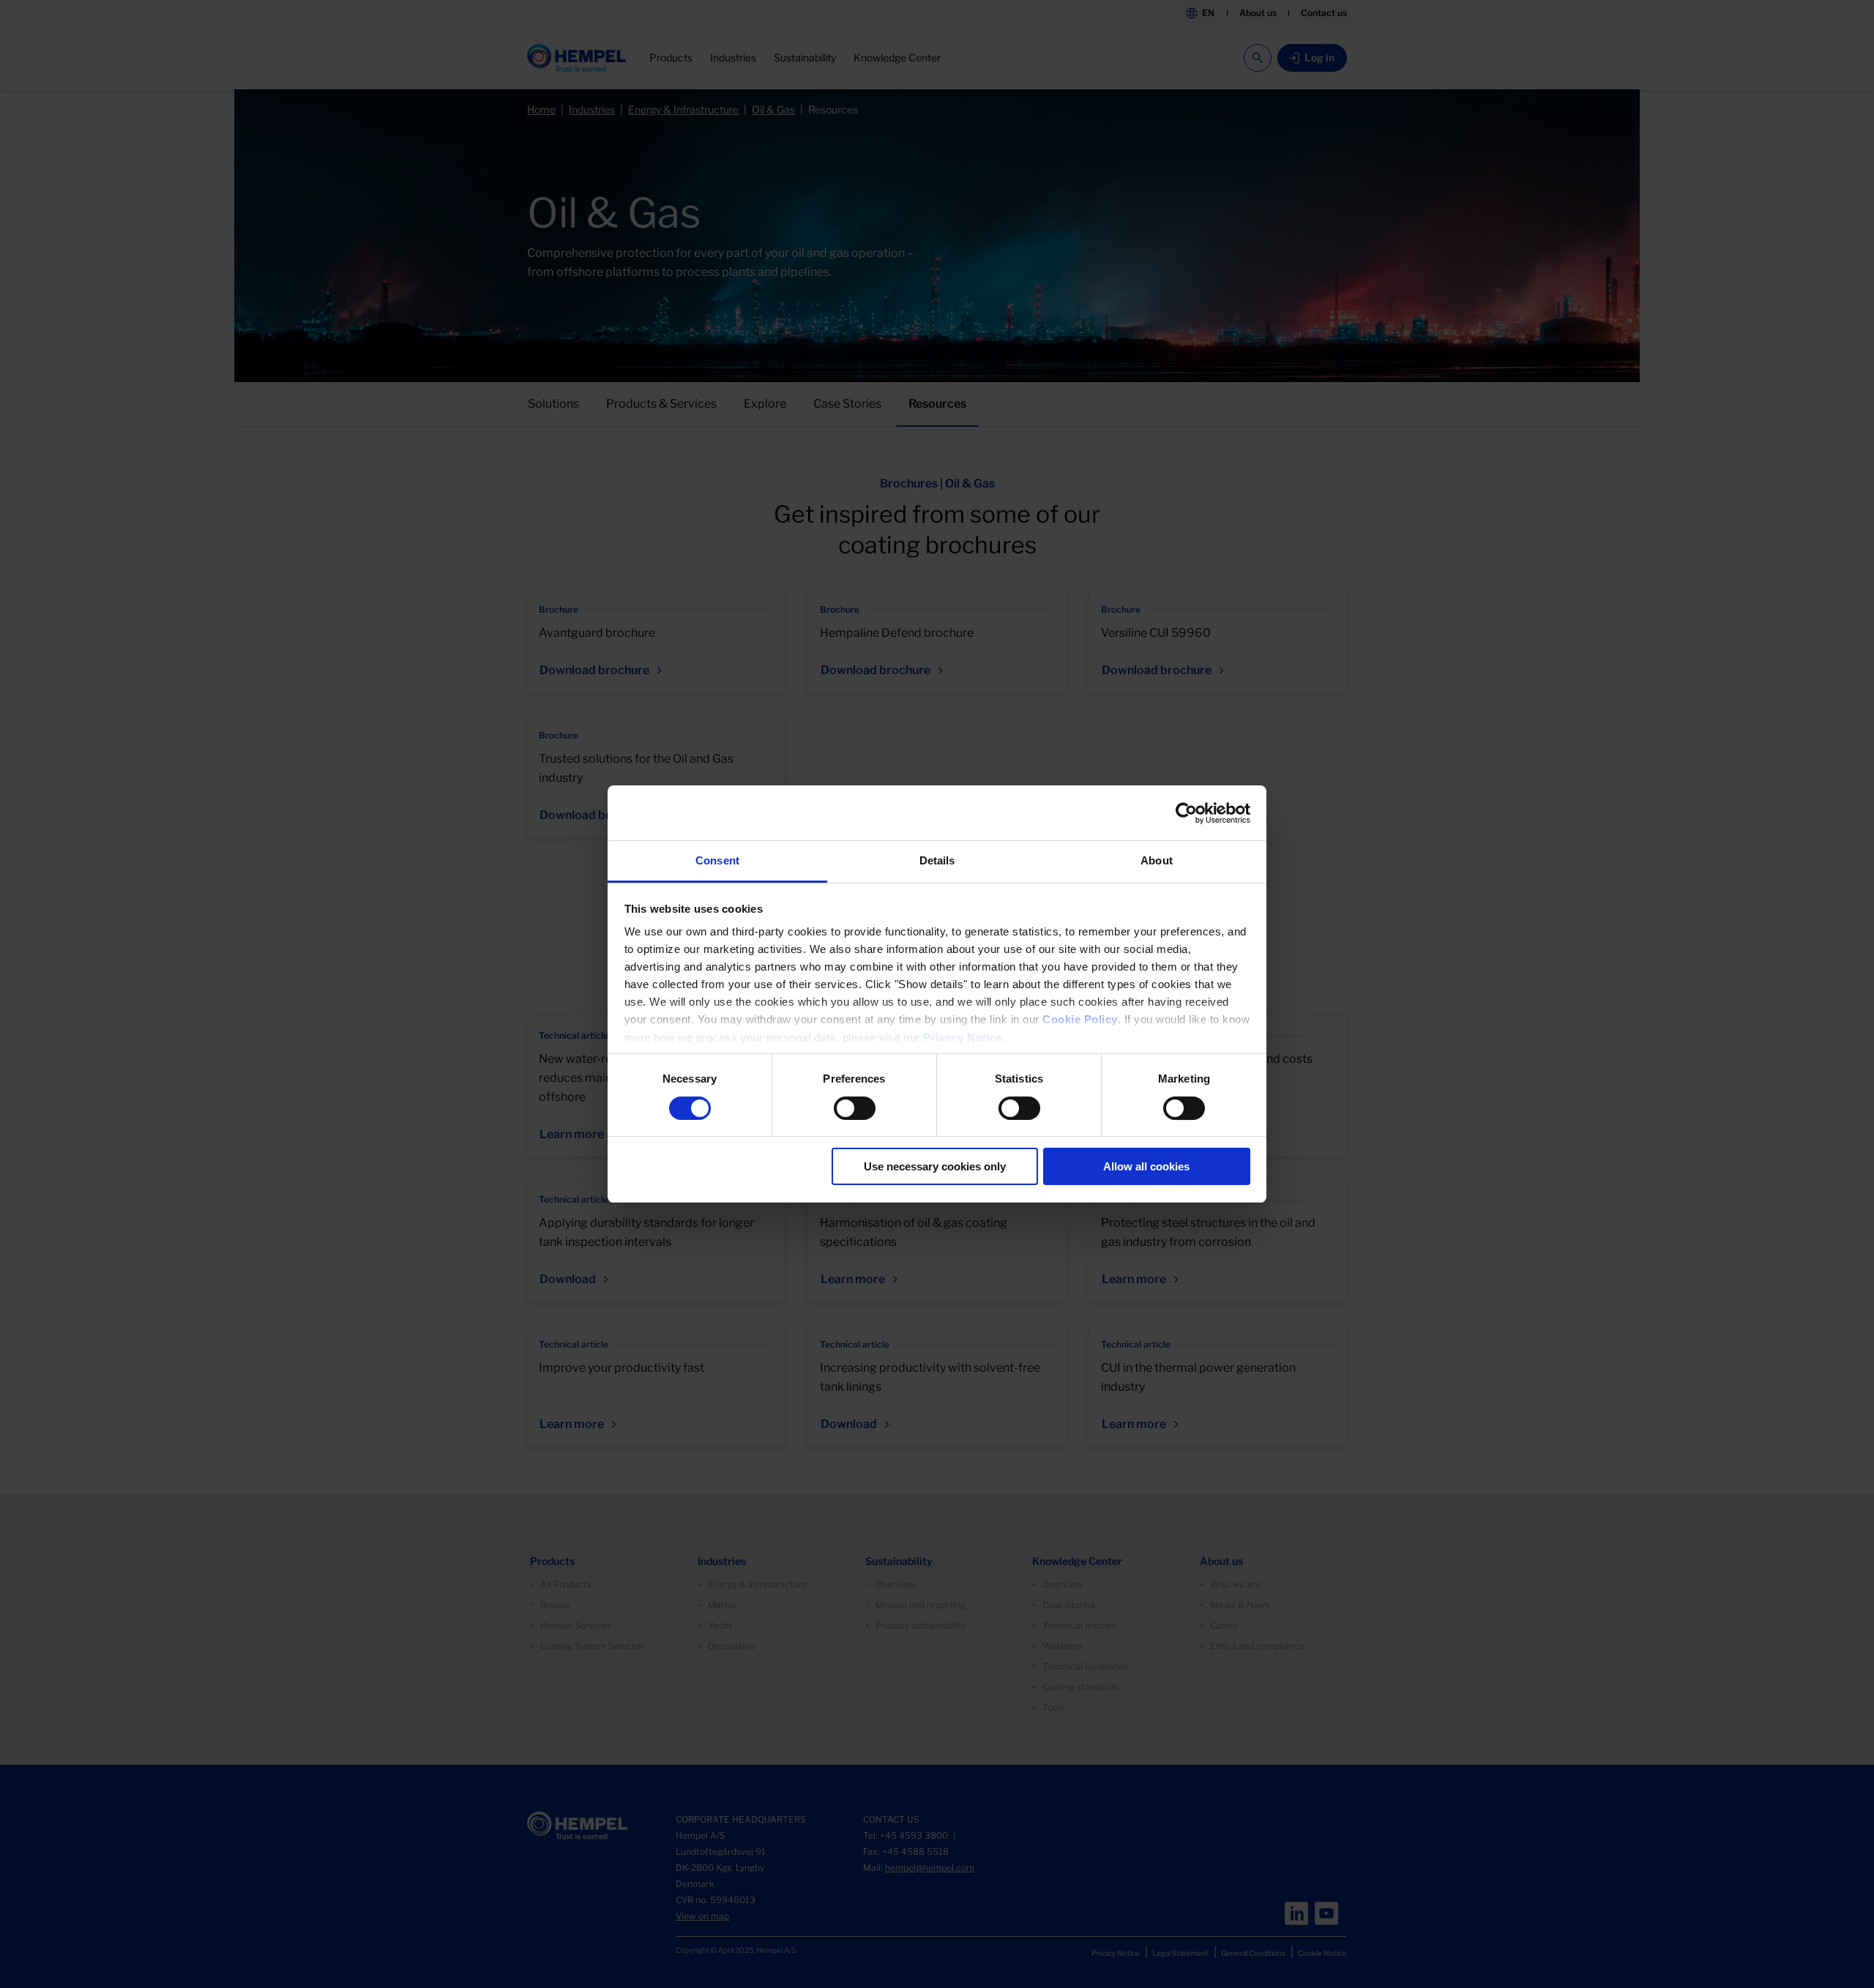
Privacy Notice (963, 1038)
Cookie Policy (1080, 1019)
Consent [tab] (717, 860)
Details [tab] (937, 860)
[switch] (855, 1108)
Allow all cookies (1146, 1166)
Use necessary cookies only (935, 1166)
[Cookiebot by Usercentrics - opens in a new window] (1186, 813)
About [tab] (1157, 860)
